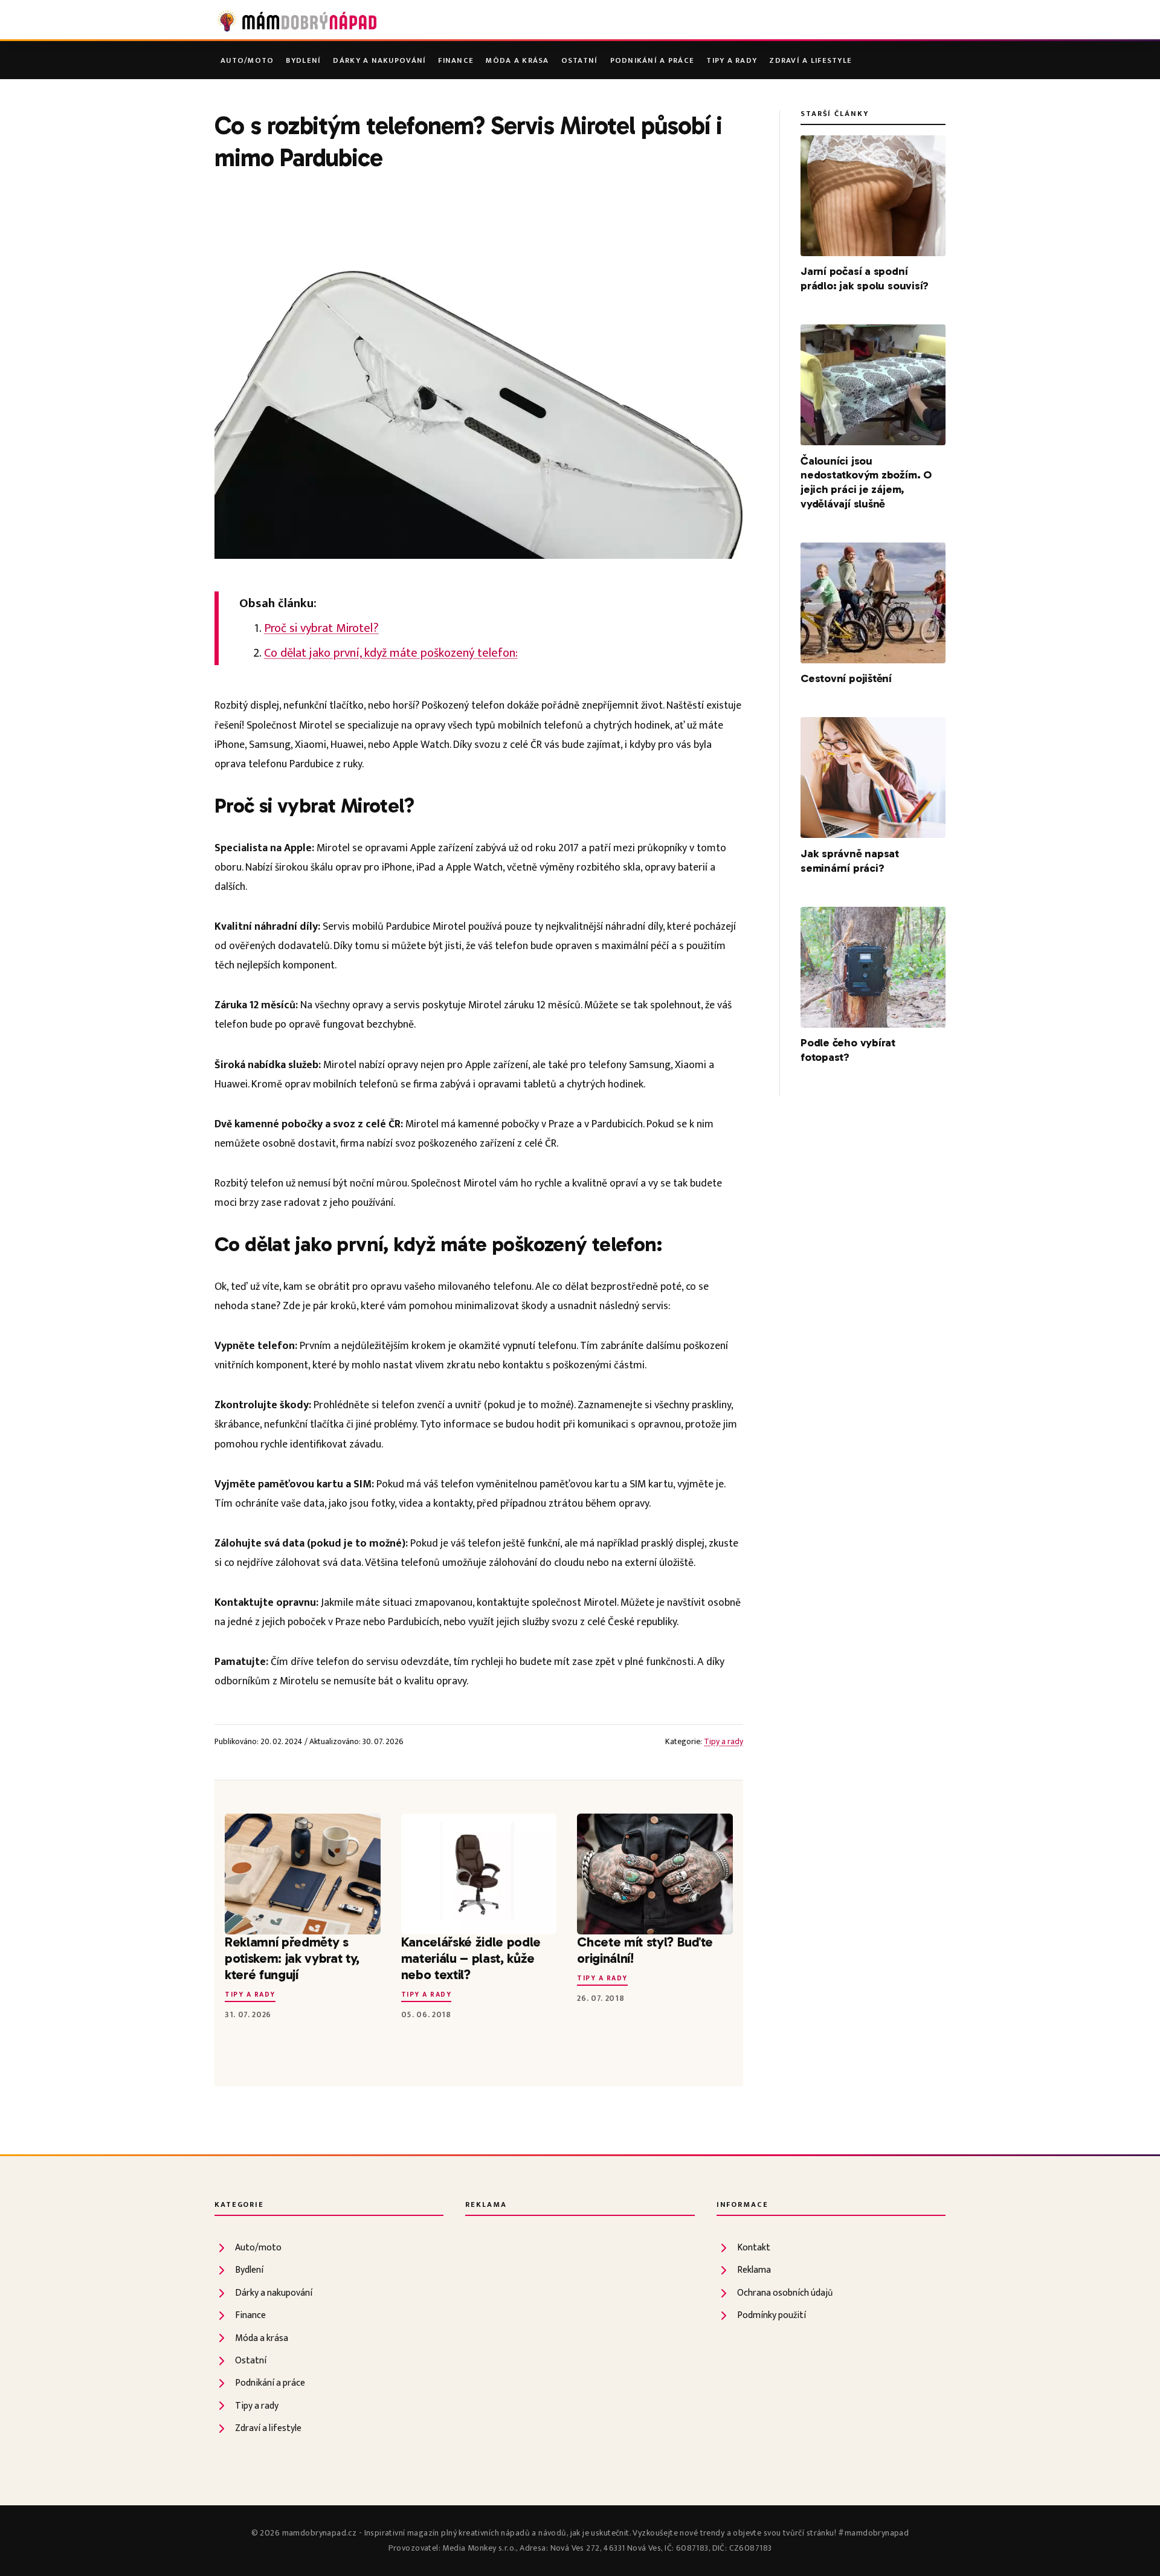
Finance (456, 61)
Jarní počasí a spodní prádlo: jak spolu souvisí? (865, 279)
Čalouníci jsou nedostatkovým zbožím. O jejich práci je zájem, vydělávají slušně (866, 483)
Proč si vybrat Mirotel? (321, 628)
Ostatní (580, 61)
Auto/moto (247, 61)
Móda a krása (517, 61)
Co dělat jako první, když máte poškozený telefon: (391, 653)
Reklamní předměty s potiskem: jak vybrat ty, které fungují (292, 1958)
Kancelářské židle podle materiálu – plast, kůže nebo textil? (471, 1958)
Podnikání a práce (652, 61)
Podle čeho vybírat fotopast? (848, 1050)
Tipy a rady (732, 61)
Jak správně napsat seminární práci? (850, 861)
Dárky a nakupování (379, 61)
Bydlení (303, 61)
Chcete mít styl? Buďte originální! (645, 1950)
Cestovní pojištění (846, 678)
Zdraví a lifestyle (810, 61)
